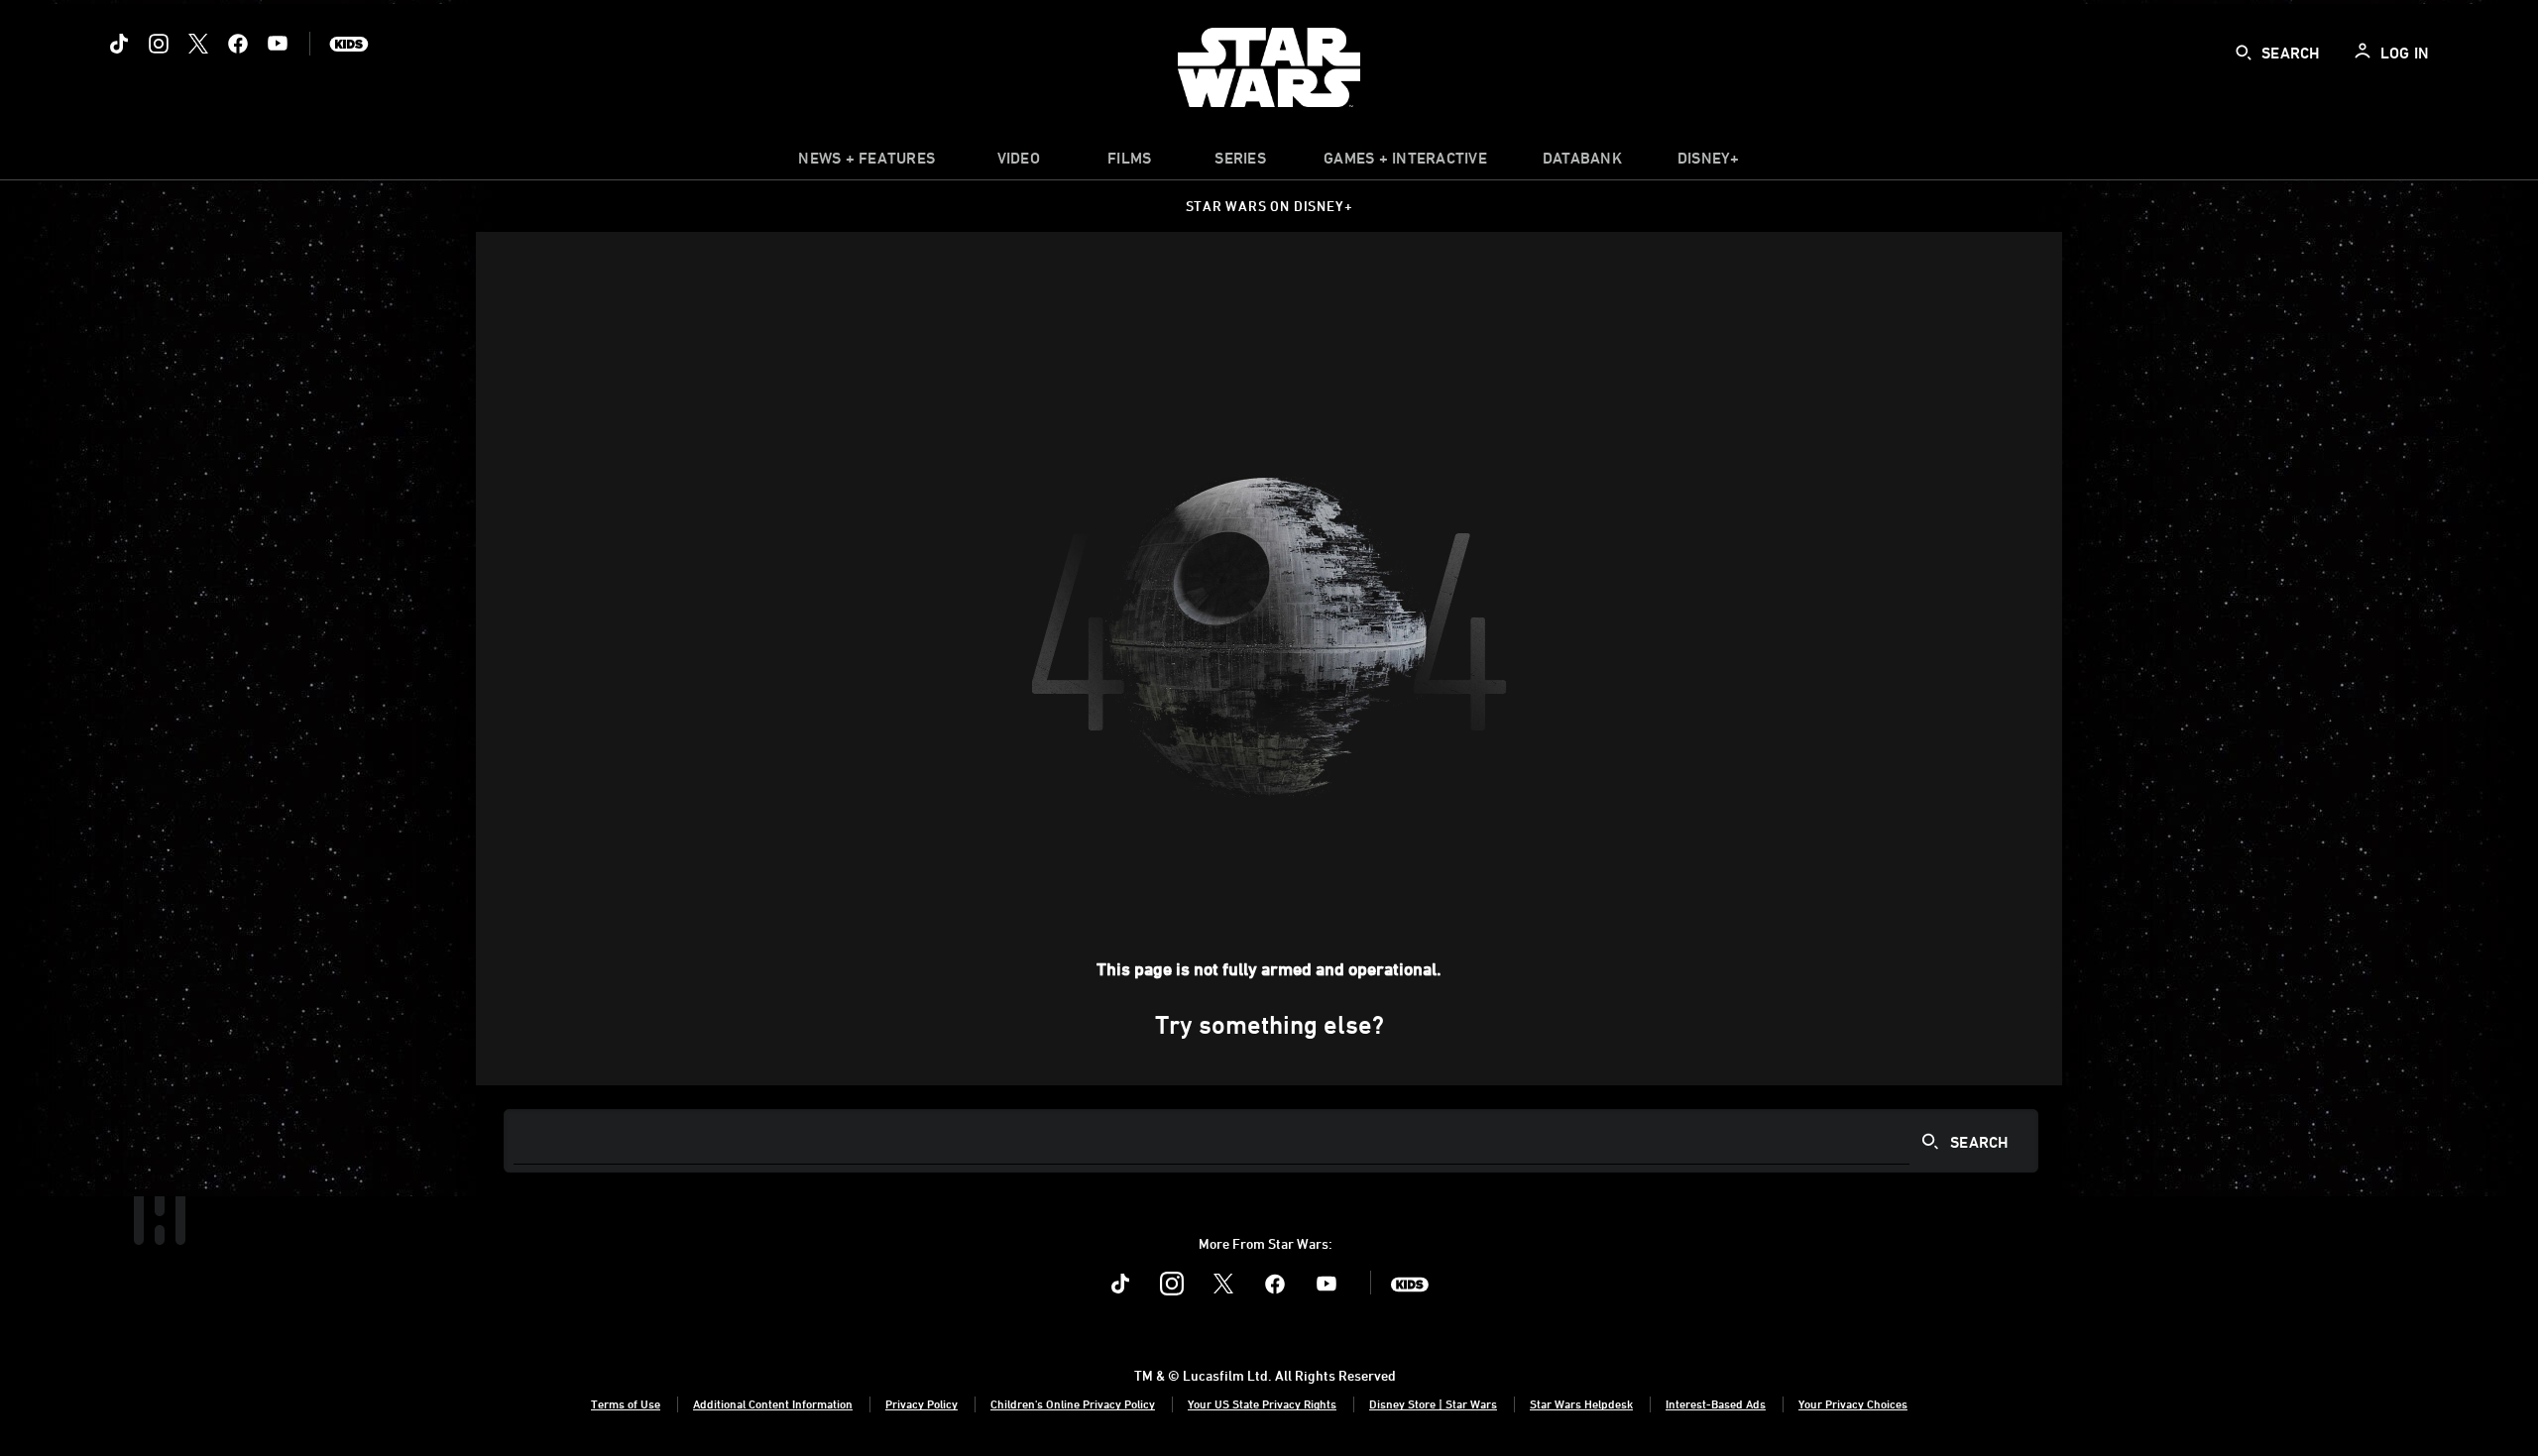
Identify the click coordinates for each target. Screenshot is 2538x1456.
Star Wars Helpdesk (1581, 1403)
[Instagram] (159, 44)
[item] (866, 163)
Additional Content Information (773, 1403)
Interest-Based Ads (1716, 1403)
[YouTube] (278, 44)
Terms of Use (626, 1403)
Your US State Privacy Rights (1262, 1403)
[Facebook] (238, 44)
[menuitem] (1018, 163)
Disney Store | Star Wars (1433, 1403)
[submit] (2244, 53)
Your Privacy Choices (1853, 1403)
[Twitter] (198, 44)
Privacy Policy (922, 1403)
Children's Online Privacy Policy (1073, 1403)
